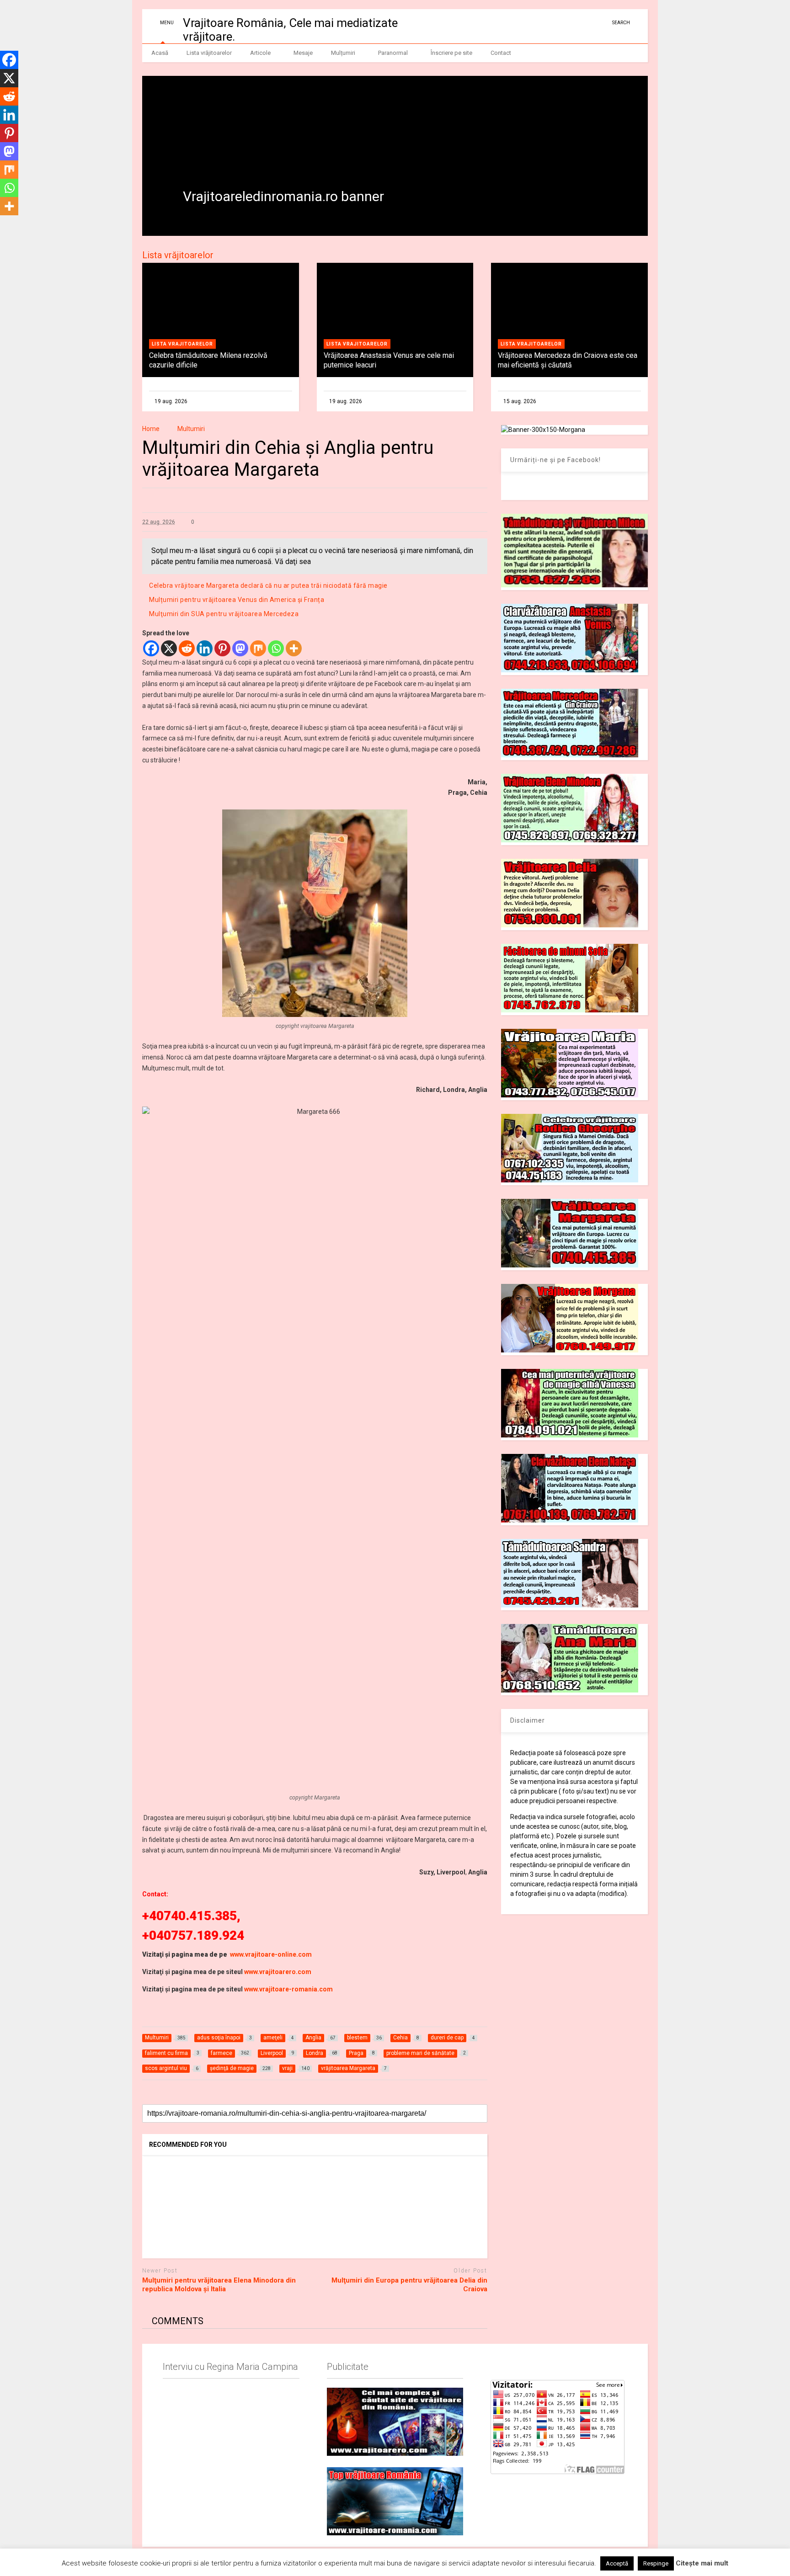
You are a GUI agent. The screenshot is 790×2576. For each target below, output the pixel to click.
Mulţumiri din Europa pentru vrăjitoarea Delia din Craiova (409, 2285)
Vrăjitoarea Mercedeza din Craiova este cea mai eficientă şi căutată (568, 360)
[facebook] (602, 23)
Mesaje (303, 53)
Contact (501, 53)
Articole (260, 53)
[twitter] (587, 23)
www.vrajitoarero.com (278, 1972)
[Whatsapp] (276, 648)
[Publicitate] (395, 2422)
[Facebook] (151, 648)
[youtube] (573, 23)
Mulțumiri (343, 53)
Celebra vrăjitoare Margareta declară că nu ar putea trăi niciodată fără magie (268, 585)
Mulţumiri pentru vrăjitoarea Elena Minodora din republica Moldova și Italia (219, 2285)
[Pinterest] (222, 648)
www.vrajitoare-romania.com (288, 1989)
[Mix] (258, 648)
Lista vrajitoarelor (182, 344)
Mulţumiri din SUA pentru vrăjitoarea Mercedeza (224, 614)
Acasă (160, 53)
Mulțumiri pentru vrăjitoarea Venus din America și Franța (237, 600)
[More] (294, 648)
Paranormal (393, 53)
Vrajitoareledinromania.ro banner (283, 196)
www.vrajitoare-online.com (271, 1954)
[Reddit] (187, 648)
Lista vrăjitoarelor (209, 53)
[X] (169, 648)
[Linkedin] (205, 648)
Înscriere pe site (451, 53)
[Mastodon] (240, 648)
